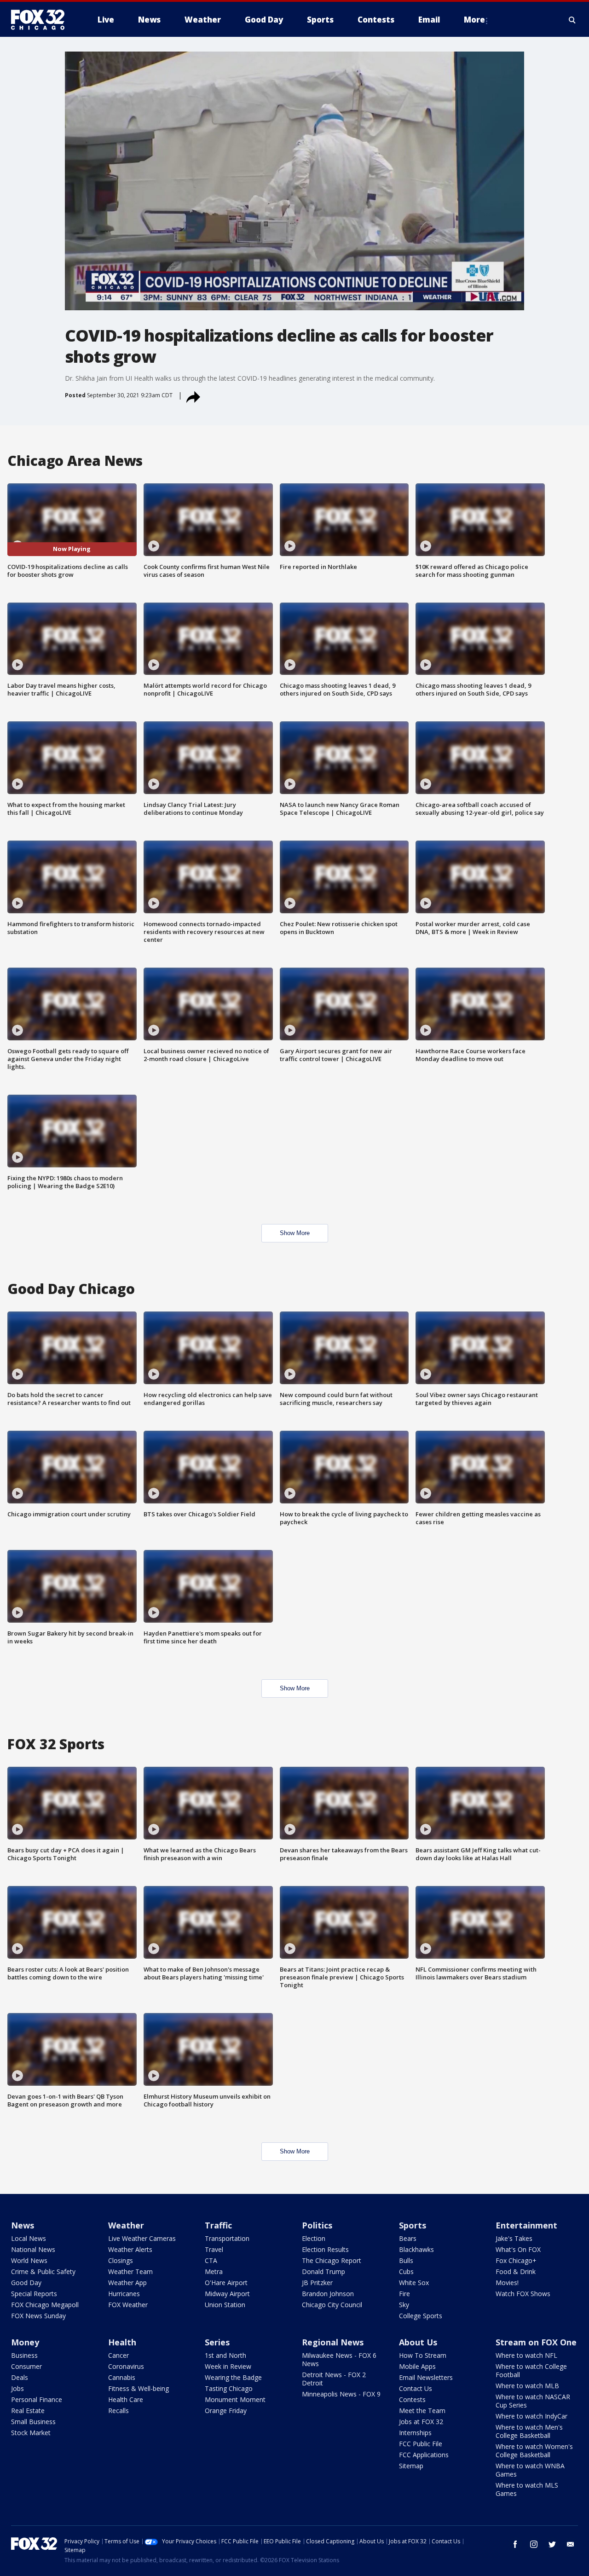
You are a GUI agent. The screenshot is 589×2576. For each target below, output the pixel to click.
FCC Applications (424, 2455)
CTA (211, 2260)
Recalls (118, 2411)
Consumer (26, 2366)
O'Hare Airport (226, 2283)
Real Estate (28, 2411)
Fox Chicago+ (516, 2260)
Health (122, 2342)
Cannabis (122, 2377)
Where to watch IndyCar (531, 2416)
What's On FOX (518, 2249)
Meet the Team (422, 2411)
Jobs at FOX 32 (421, 2422)
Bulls (406, 2260)
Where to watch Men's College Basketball (529, 2431)
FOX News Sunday (38, 2316)
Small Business (33, 2422)
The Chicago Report (332, 2260)
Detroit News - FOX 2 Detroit (334, 2379)
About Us (418, 2342)
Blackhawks (416, 2249)
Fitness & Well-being (139, 2388)
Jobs (17, 2388)
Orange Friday (226, 2411)
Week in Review (228, 2366)
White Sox (414, 2283)
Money (25, 2342)
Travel (214, 2249)
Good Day (26, 2283)
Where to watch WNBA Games (530, 2470)
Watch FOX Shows (523, 2294)
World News (29, 2260)
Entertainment (526, 2225)
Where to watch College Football (531, 2370)
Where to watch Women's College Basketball (534, 2451)
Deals (20, 2377)
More (474, 20)
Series (217, 2342)
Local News (29, 2238)
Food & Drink (516, 2271)
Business (24, 2355)
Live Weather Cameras (142, 2238)
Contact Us (416, 2388)
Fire (404, 2294)
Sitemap (411, 2466)
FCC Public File (421, 2444)
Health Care (126, 2399)
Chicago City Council (332, 2305)
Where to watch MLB (527, 2386)
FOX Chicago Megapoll (45, 2305)
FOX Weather (128, 2305)
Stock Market (31, 2433)
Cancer (118, 2355)
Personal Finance (37, 2399)
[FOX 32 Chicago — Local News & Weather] (41, 20)
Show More (295, 1233)
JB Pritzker (317, 2283)
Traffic (218, 2225)
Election (314, 2238)
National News (33, 2249)
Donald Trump (323, 2271)
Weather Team (130, 2271)
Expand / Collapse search (572, 20)
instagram (534, 2544)
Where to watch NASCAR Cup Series (533, 2401)
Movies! (507, 2283)
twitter (552, 2544)
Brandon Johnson (328, 2294)
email (571, 2544)
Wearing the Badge (233, 2377)
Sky (404, 2305)
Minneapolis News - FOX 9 (341, 2394)
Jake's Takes (514, 2238)
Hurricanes (124, 2294)
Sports (413, 2225)
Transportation (227, 2238)
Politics (317, 2225)
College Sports (421, 2316)
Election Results (325, 2249)
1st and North (225, 2355)
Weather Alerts (130, 2249)
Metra (214, 2271)
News (23, 2225)
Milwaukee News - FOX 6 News (339, 2359)
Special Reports (34, 2294)
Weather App (127, 2283)
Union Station (225, 2305)
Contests (412, 2399)
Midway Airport (227, 2294)
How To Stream (423, 2355)
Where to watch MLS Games (527, 2489)
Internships (415, 2433)
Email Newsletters (426, 2377)
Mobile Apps (417, 2366)
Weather (126, 2225)
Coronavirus (126, 2366)
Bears (408, 2238)
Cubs (406, 2271)
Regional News (333, 2342)
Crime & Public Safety (43, 2271)
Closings (121, 2260)
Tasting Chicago (229, 2388)
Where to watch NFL (526, 2355)
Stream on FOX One (536, 2342)
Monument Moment (235, 2399)
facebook (515, 2544)
